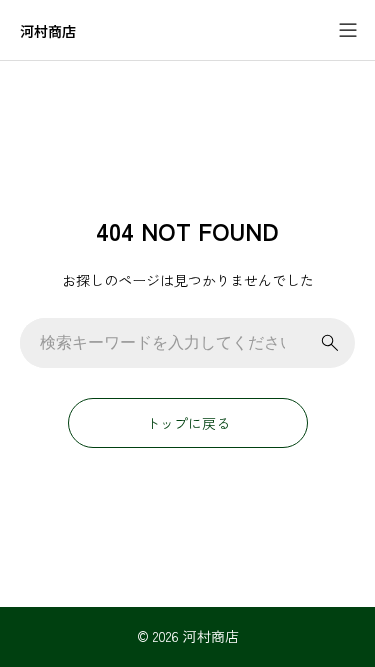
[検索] (330, 343)
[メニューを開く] (347, 30)
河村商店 (48, 32)
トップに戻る (188, 423)
